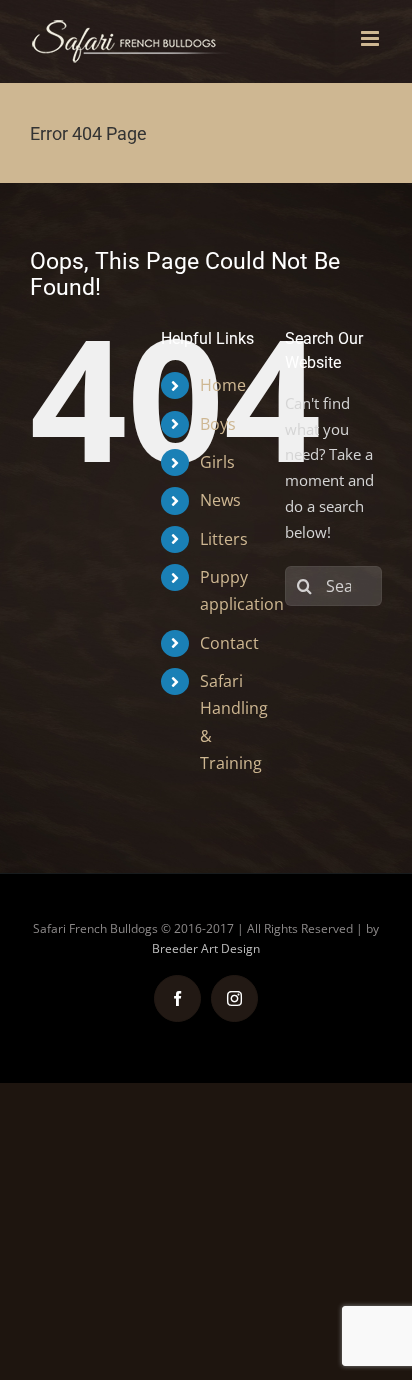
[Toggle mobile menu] (371, 38)
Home (223, 385)
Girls (217, 462)
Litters (224, 539)
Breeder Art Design (206, 948)
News (220, 500)
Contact (229, 643)
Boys (218, 424)
